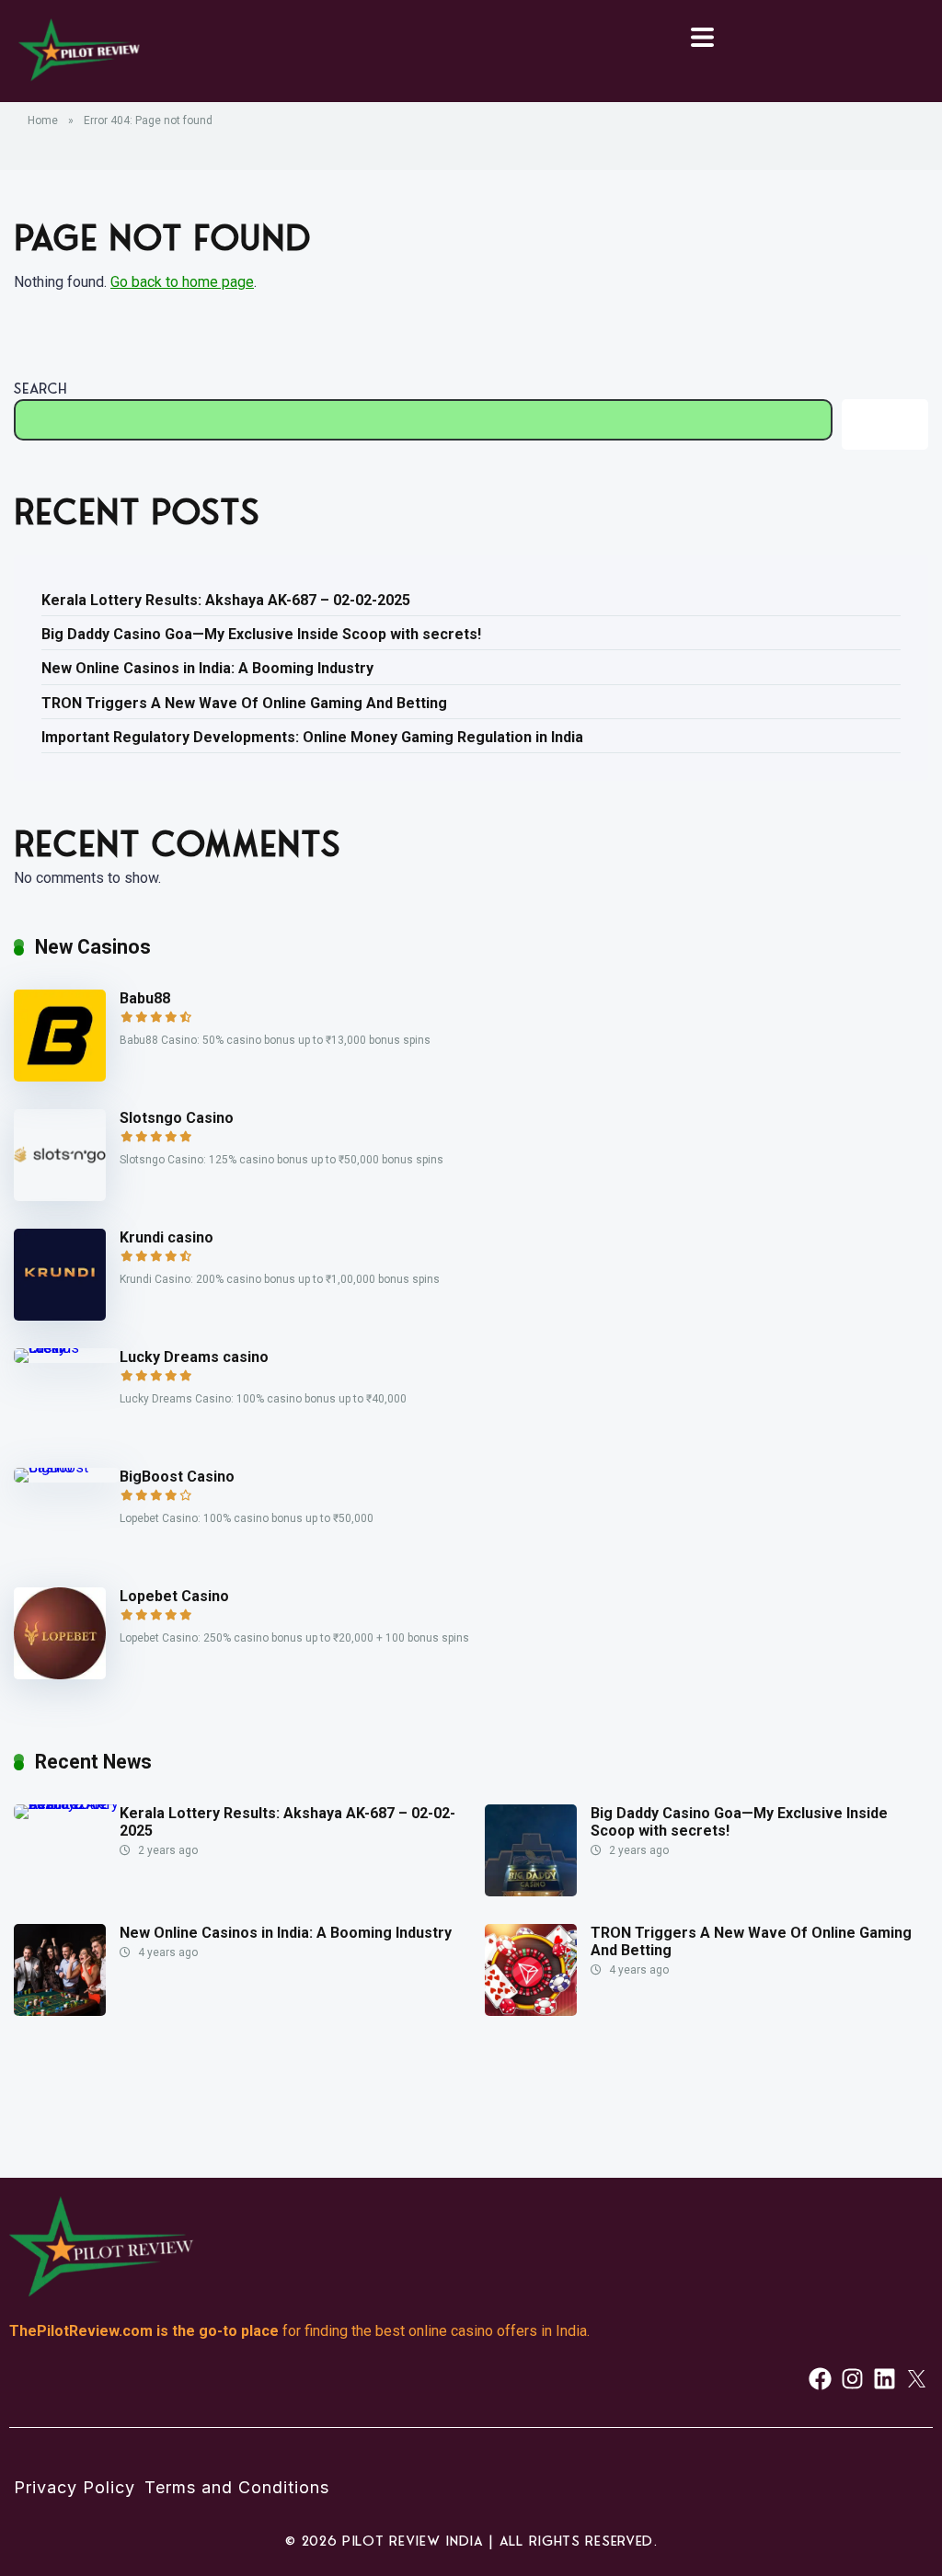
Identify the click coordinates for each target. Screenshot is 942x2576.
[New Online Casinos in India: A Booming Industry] (60, 2011)
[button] (702, 39)
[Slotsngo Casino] (60, 1196)
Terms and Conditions (237, 2487)
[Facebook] (820, 2379)
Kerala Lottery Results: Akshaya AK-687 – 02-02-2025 (226, 600)
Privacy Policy (75, 2487)
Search (40, 388)
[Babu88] (60, 1076)
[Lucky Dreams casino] (67, 1348)
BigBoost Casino (177, 1477)
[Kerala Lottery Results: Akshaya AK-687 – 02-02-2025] (67, 1804)
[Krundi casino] (60, 1316)
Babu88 (145, 998)
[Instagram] (852, 2379)
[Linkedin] (885, 2379)
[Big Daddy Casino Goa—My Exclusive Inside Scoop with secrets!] (531, 1891)
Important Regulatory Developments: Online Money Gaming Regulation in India (312, 737)
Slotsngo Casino (177, 1118)
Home (43, 120)
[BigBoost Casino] (67, 1467)
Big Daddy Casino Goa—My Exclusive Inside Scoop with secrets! (261, 634)
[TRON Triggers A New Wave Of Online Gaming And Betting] (531, 2011)
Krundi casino (167, 1237)
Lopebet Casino (174, 1596)
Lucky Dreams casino (194, 1357)
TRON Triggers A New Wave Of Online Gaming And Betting (244, 703)
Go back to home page (182, 282)
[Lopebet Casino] (60, 1674)
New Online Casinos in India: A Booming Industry (207, 668)
